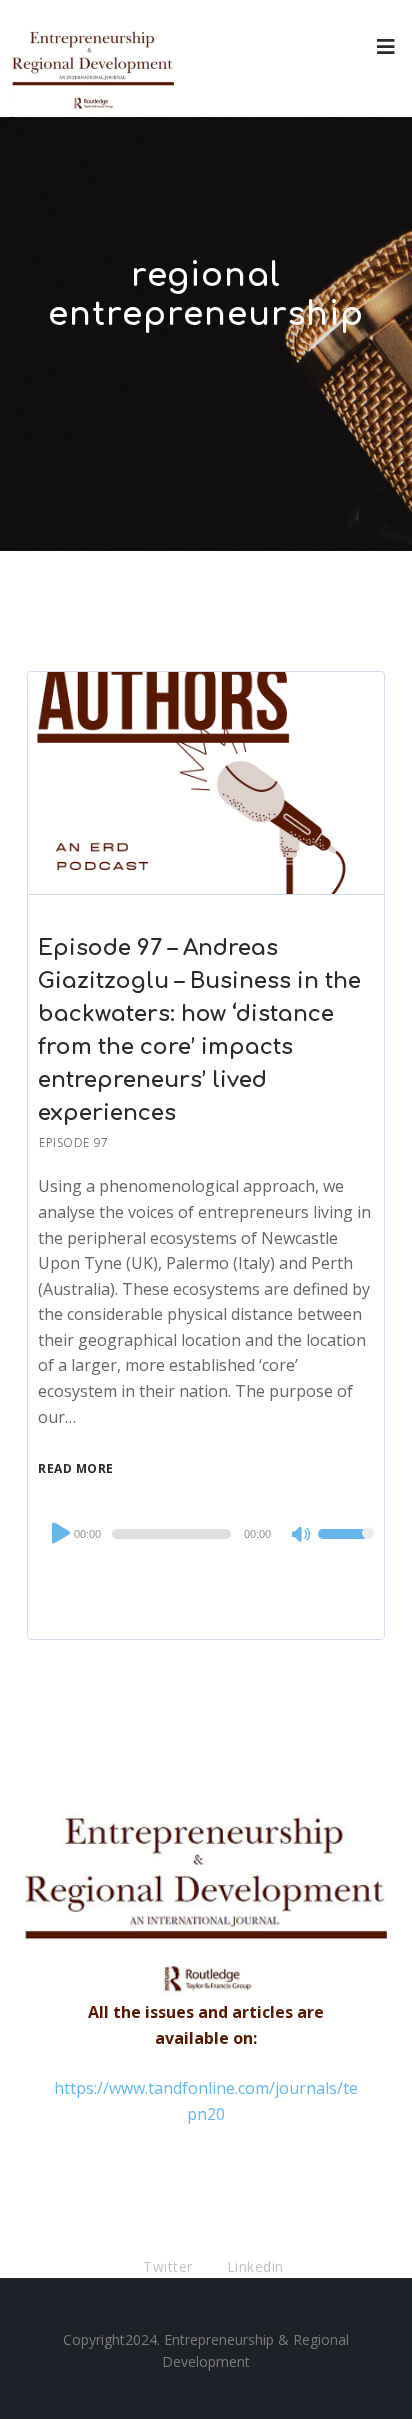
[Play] (59, 1533)
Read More (76, 1468)
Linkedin (255, 2266)
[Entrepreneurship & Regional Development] (93, 58)
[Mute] (302, 1536)
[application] (205, 1534)
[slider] (346, 1547)
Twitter (168, 2266)
